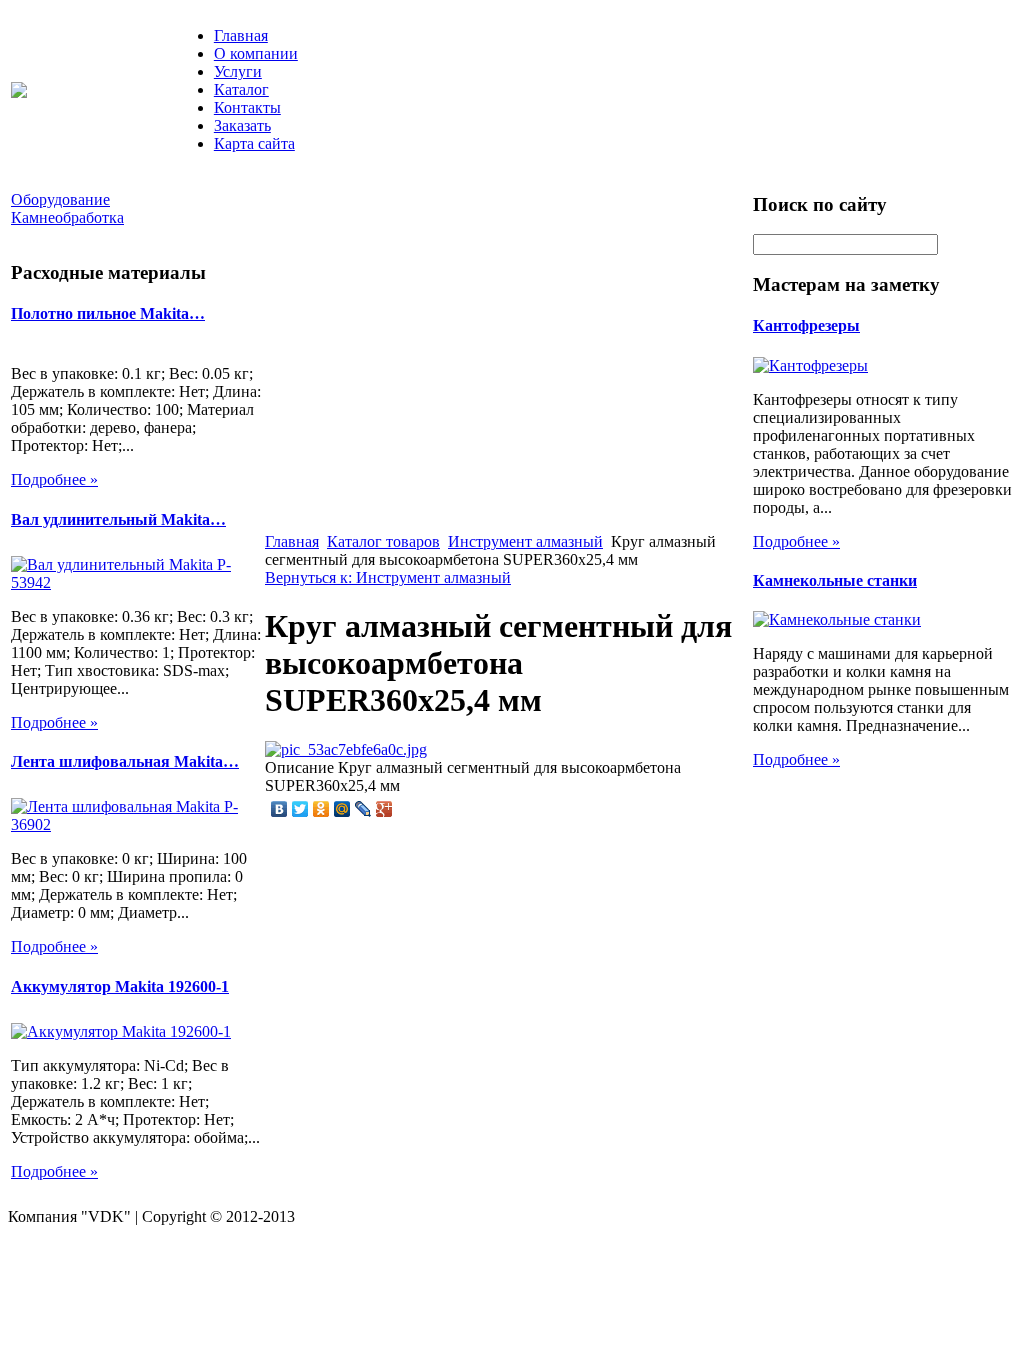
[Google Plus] (384, 809)
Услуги (238, 71)
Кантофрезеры (806, 325)
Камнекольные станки (835, 580)
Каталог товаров (383, 541)
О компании (256, 53)
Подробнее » (54, 479)
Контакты (247, 107)
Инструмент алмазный (525, 541)
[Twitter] (300, 809)
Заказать (242, 125)
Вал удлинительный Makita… (118, 519)
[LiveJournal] (363, 809)
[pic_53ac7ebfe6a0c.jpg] (346, 749)
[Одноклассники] (321, 809)
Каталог (241, 89)
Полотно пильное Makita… (108, 313)
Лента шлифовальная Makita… (125, 761)
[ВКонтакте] (279, 809)
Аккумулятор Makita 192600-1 (120, 986)
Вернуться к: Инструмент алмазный (388, 577)
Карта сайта (254, 143)
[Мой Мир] (342, 809)
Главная (241, 35)
